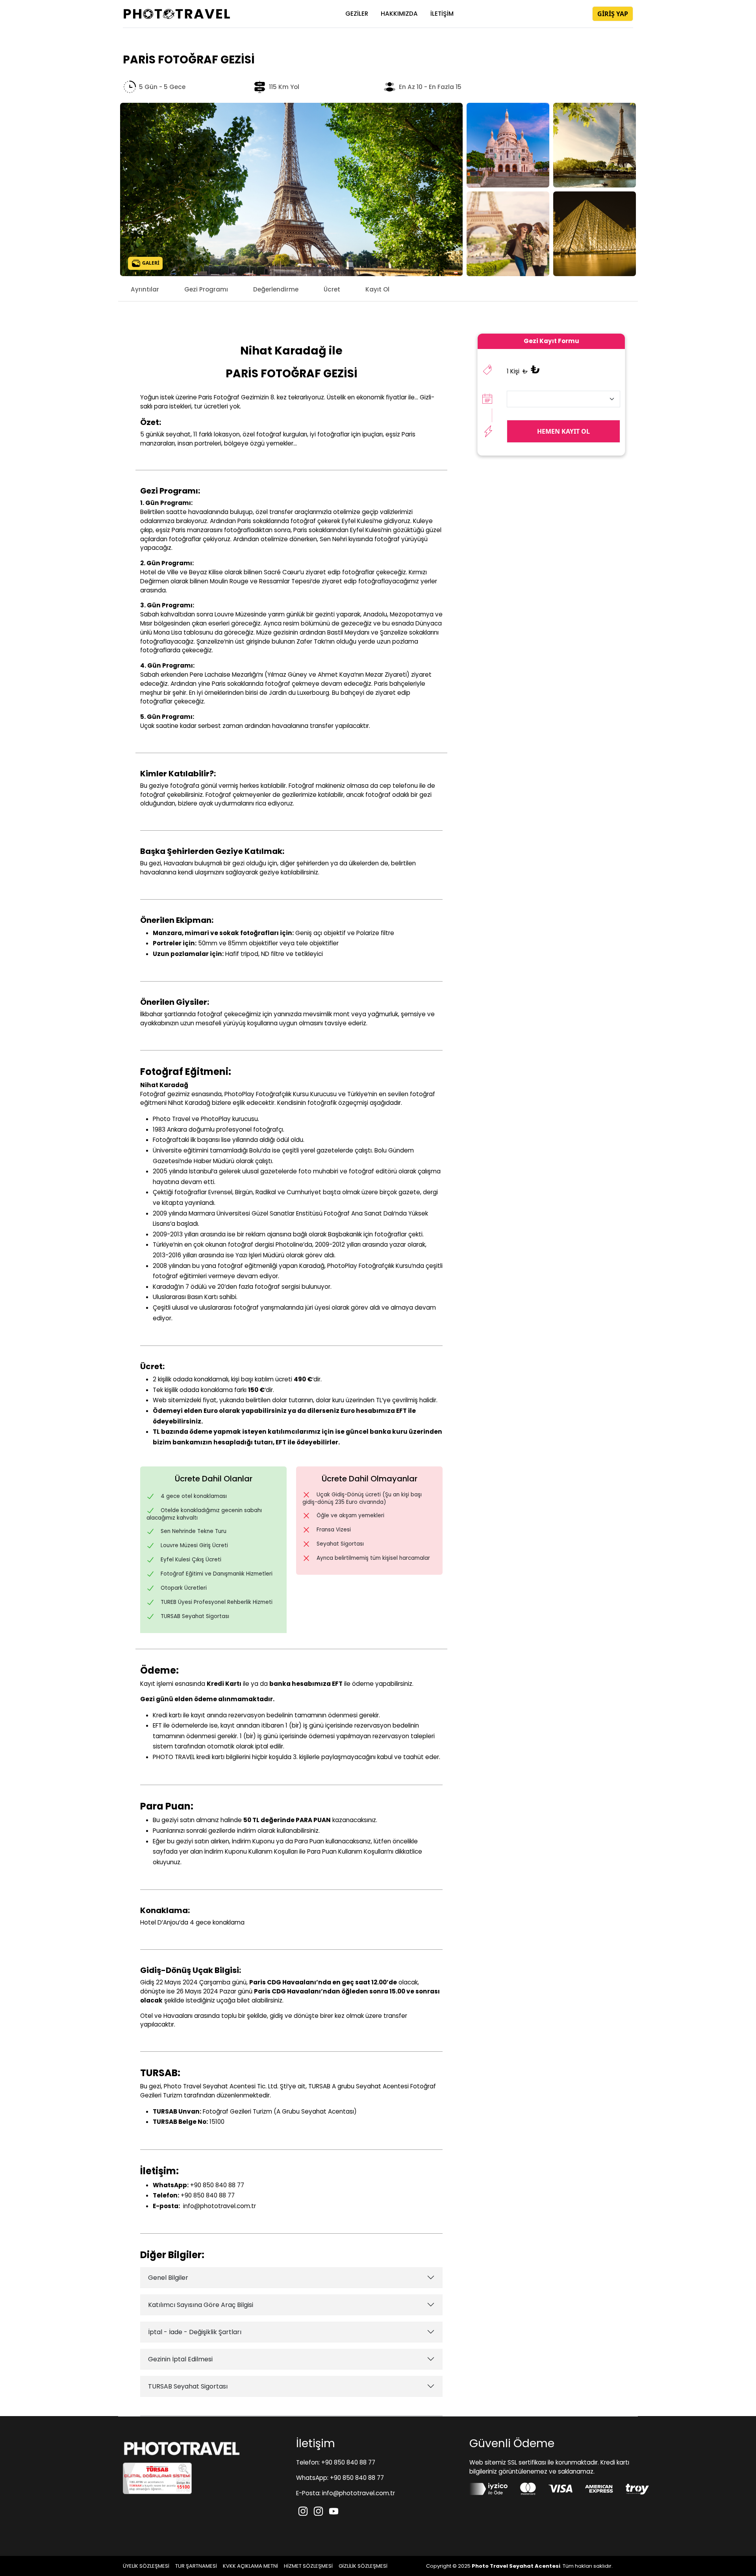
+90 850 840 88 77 (216, 2185)
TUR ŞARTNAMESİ (196, 2566)
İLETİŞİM (442, 14)
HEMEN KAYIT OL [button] (563, 431)
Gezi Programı (206, 289)
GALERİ (150, 263)
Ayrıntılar (145, 289)
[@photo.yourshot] (319, 2510)
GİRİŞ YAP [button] (613, 14)
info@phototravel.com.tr (220, 2206)
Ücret (332, 289)
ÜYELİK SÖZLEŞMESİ (146, 2566)
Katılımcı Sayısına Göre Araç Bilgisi (201, 2305)
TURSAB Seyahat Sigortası (188, 2386)
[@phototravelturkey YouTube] (334, 2510)
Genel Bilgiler (168, 2278)
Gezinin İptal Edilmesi (180, 2359)
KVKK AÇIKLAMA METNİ (250, 2566)
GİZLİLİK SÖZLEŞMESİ (363, 2566)
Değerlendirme (276, 289)
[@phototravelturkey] (304, 2510)
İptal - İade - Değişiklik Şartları (195, 2332)
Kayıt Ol (377, 289)
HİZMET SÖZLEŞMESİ (308, 2566)
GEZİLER (357, 14)
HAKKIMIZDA (399, 14)
